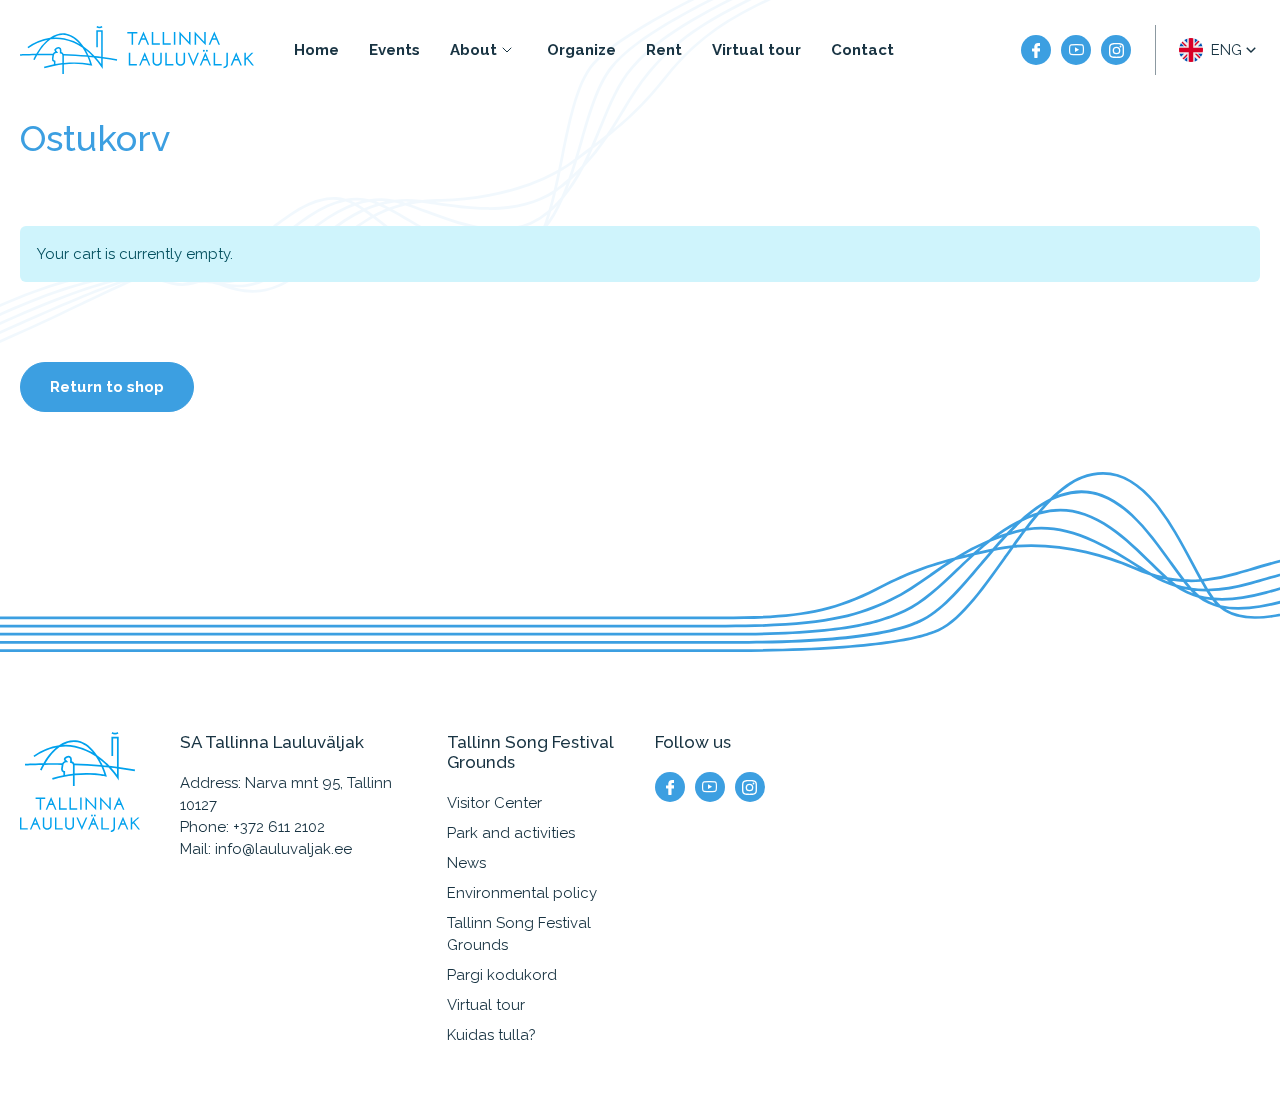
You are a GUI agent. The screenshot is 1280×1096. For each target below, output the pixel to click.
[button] (1219, 50)
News (466, 863)
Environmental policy (522, 893)
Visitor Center (494, 803)
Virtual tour (756, 50)
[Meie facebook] (1036, 50)
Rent (664, 50)
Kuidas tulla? (491, 1035)
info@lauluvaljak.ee (283, 849)
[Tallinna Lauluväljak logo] (137, 50)
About (473, 50)
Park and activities (511, 833)
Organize (581, 50)
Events (394, 50)
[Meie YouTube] (1076, 50)
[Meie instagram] (1116, 50)
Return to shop (107, 387)
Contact (862, 50)
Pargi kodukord (502, 975)
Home (316, 50)
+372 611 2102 (279, 827)
